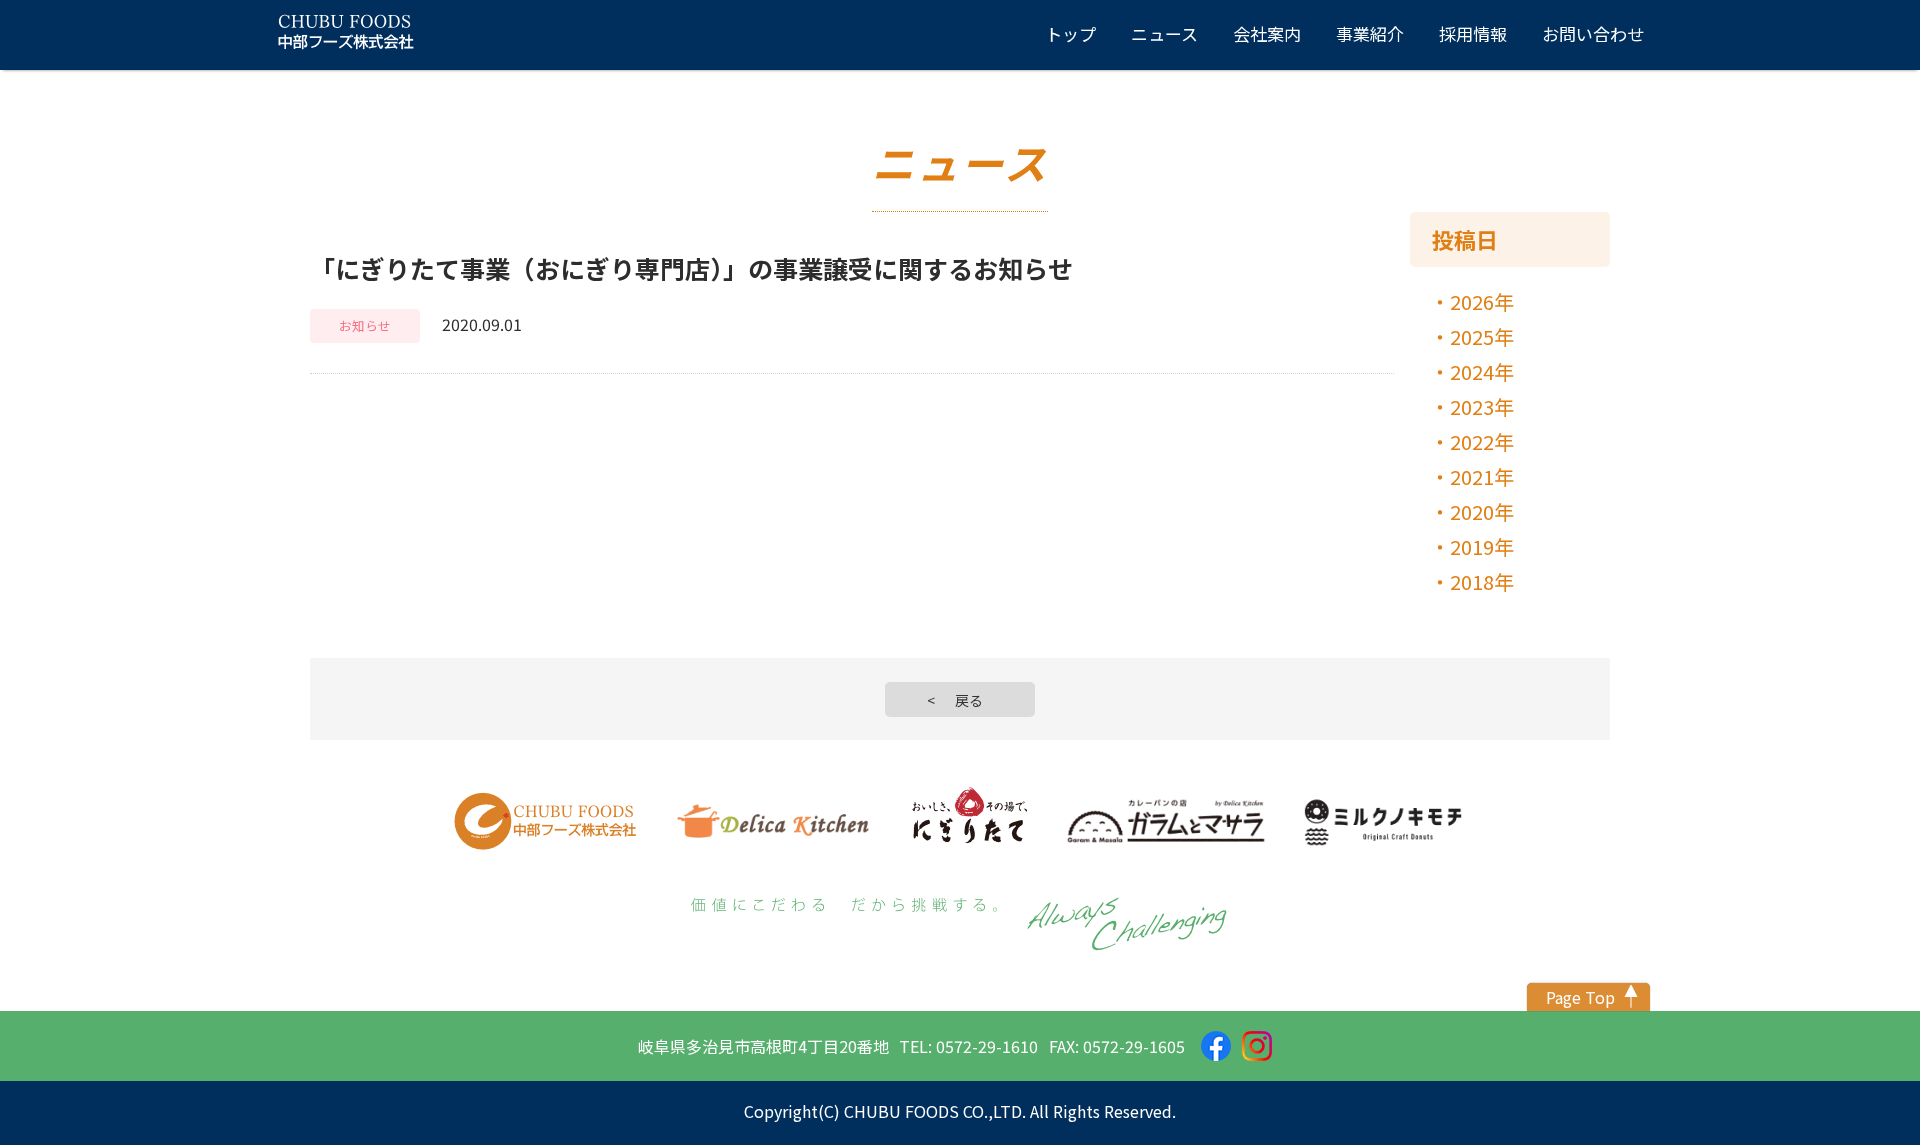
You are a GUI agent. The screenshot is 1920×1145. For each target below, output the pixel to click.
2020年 (1482, 511)
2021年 (1482, 476)
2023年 (1482, 406)
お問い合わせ (1593, 33)
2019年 (1482, 546)
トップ (1070, 33)
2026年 (1482, 301)
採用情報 (1473, 33)
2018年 (1482, 581)
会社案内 (1267, 33)
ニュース (1164, 33)
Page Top (1580, 997)
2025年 (1482, 336)
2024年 (1482, 371)
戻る (969, 700)
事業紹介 (1370, 33)
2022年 (1482, 441)
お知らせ (365, 325)
